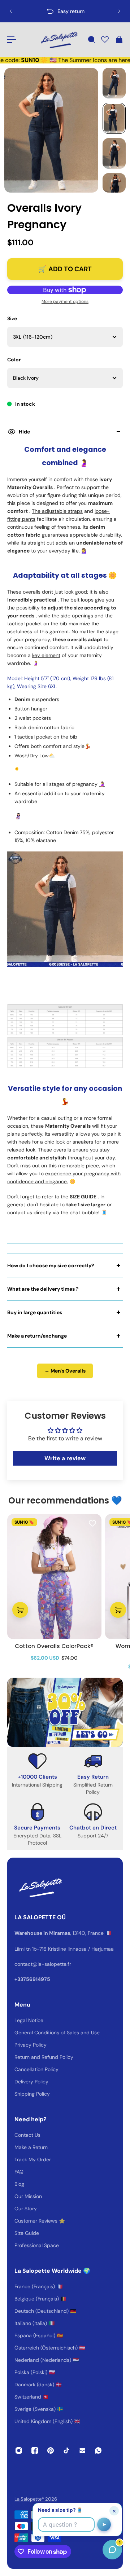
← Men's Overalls (65, 1371)
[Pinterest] (51, 2450)
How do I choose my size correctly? (51, 1265)
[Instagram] (19, 2450)
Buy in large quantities (35, 1312)
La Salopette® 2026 (36, 2499)
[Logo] (58, 40)
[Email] (82, 2450)
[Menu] (12, 40)
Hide (24, 432)
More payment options (65, 301)
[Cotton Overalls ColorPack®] (54, 1577)
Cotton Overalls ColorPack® (54, 1646)
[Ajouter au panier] (20, 1610)
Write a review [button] (65, 1458)
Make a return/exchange (37, 1336)
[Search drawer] (91, 40)
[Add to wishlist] (92, 1523)
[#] (65, 1712)
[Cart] (119, 40)
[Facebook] (35, 2450)
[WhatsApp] (98, 2450)
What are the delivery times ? (43, 1289)
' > (20, 11)
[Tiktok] (66, 2450)
